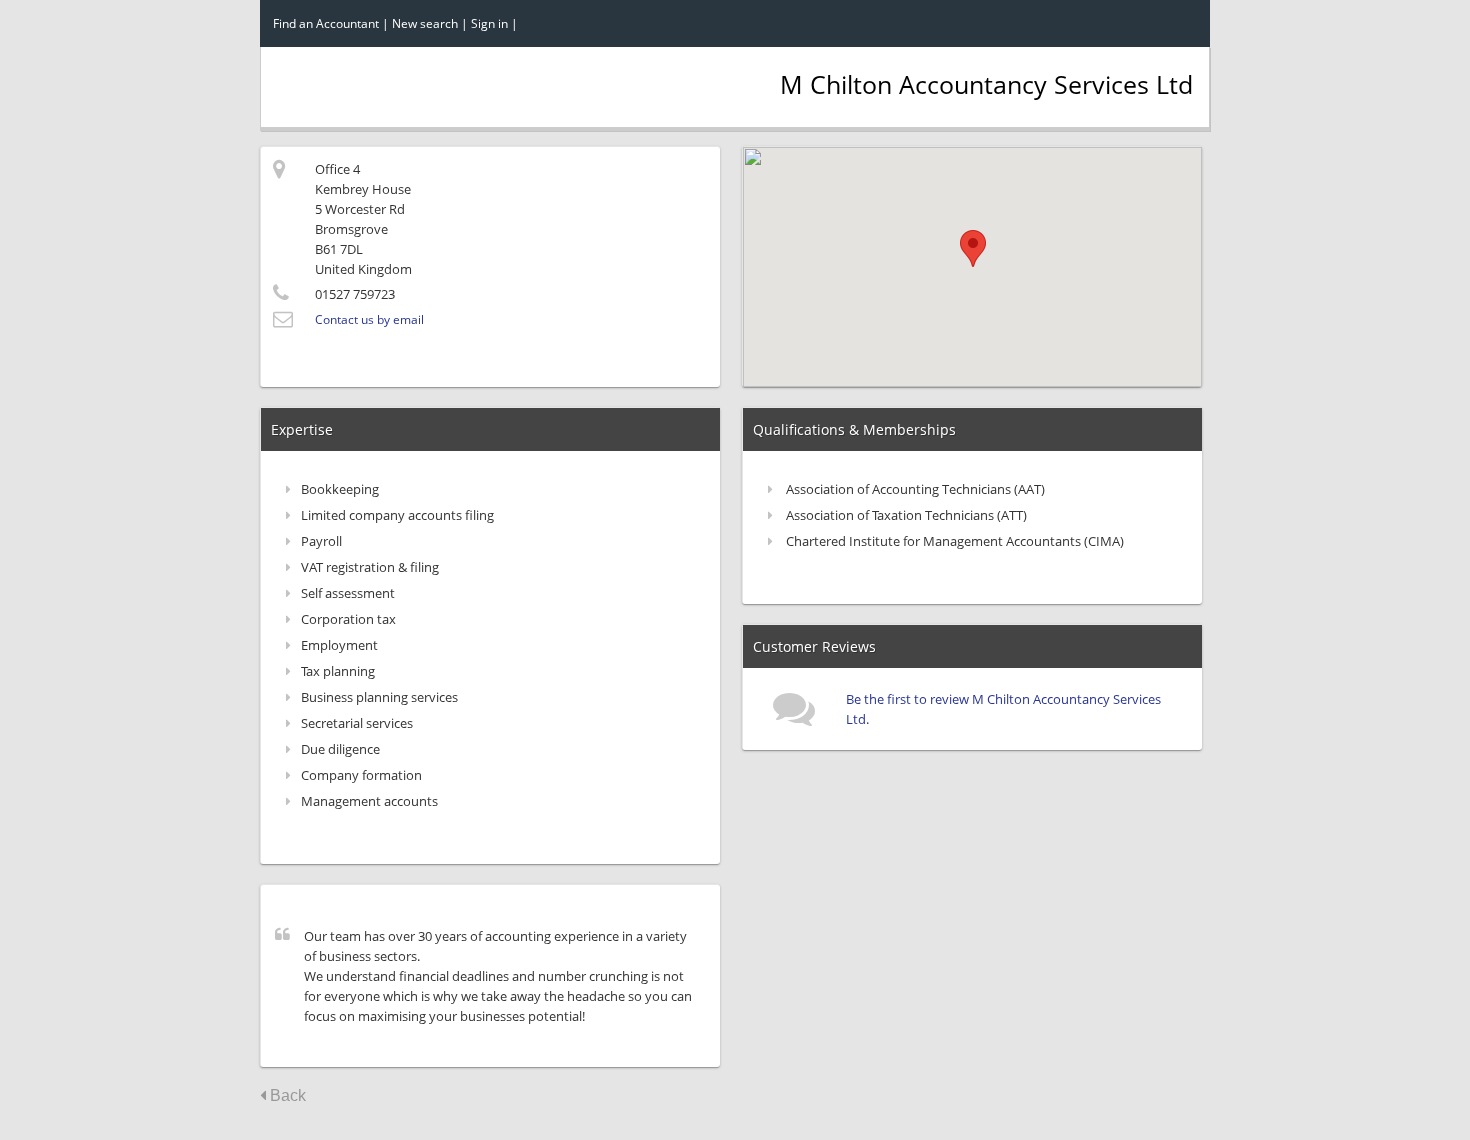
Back (286, 1095)
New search (425, 23)
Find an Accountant (326, 23)
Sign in (489, 23)
